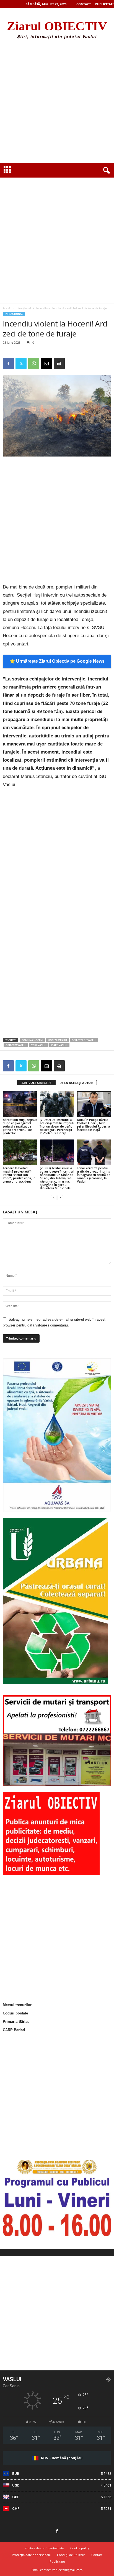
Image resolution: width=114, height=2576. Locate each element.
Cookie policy (80, 2548)
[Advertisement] (57, 103)
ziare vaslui (59, 1045)
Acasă (7, 308)
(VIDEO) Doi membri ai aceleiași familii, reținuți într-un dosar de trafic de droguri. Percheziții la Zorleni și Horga (57, 1126)
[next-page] (60, 1197)
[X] (21, 363)
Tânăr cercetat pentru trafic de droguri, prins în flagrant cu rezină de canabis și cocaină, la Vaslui (94, 1175)
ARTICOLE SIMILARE (36, 1083)
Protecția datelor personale (31, 2555)
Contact (84, 4)
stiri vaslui (39, 1045)
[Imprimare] (59, 363)
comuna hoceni (32, 1040)
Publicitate (105, 4)
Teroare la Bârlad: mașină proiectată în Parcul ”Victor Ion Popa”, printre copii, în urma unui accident (19, 1175)
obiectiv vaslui (16, 1045)
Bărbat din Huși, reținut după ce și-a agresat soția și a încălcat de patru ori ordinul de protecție (20, 1126)
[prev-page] (54, 1197)
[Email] (46, 363)
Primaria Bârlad (16, 2022)
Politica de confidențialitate (44, 2548)
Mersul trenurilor (17, 2005)
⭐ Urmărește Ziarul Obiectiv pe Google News (57, 661)
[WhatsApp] (34, 363)
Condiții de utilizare (71, 2555)
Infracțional (23, 308)
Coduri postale (15, 2013)
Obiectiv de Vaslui (84, 1040)
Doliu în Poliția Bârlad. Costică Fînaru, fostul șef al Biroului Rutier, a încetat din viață (93, 1125)
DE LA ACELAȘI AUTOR (76, 1083)
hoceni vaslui (57, 1040)
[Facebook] (8, 363)
